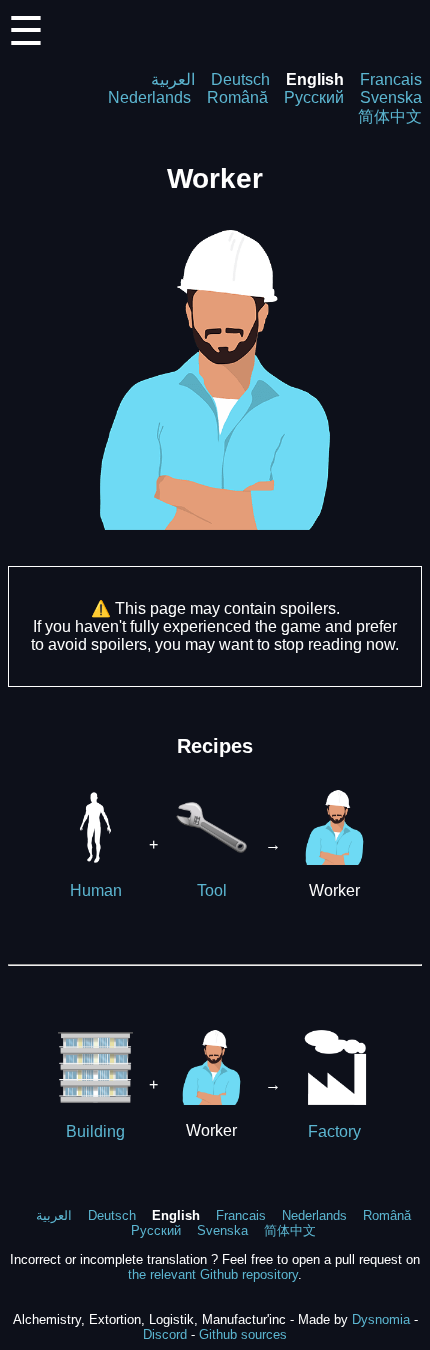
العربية (173, 79)
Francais (391, 79)
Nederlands (149, 97)
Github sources (243, 1334)
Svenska (391, 97)
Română (237, 97)
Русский (314, 97)
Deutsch (240, 79)
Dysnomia (381, 1319)
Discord (165, 1334)
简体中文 (390, 116)
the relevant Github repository (213, 1274)
